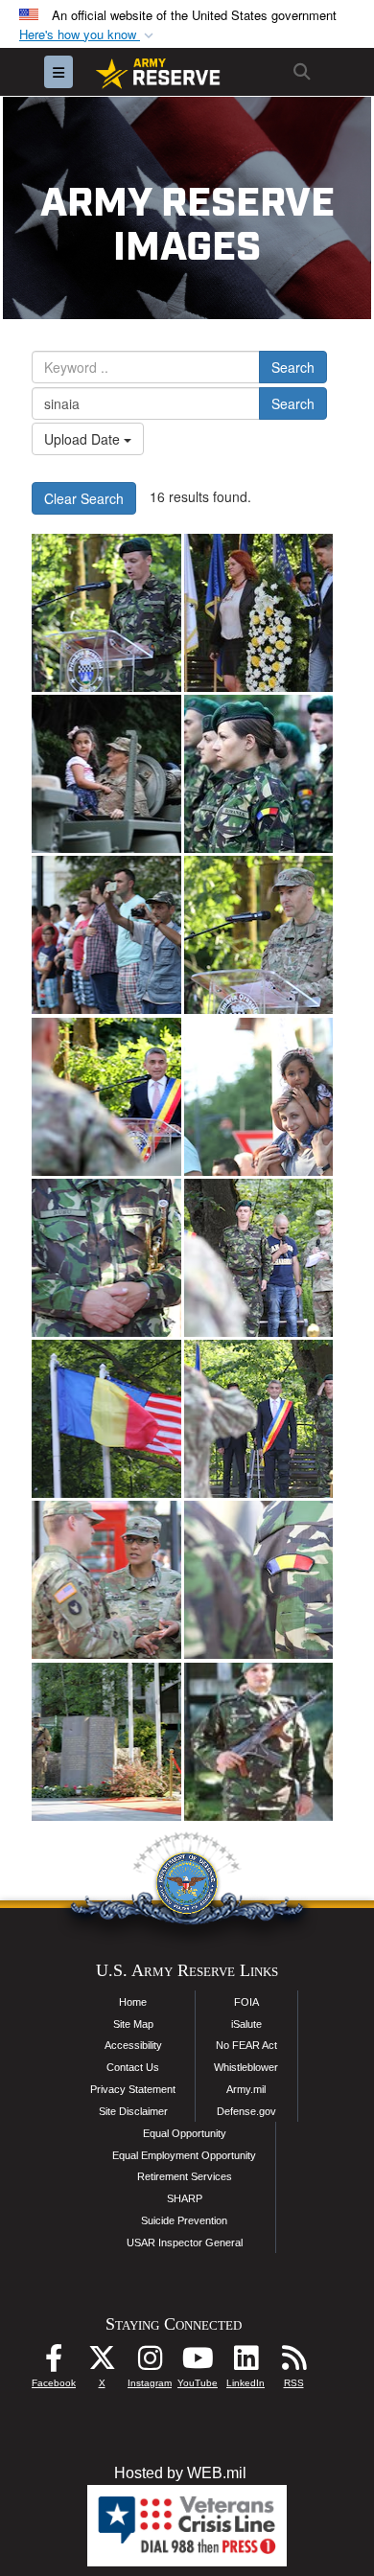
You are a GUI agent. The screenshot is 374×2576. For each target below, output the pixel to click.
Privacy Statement (133, 2089)
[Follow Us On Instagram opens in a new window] (150, 2363)
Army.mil (246, 2089)
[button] (88, 35)
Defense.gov (246, 2111)
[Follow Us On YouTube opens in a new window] (198, 2363)
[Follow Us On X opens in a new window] (102, 2363)
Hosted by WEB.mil (180, 2473)
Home (133, 2002)
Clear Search (84, 498)
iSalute (246, 2024)
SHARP (185, 2198)
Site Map (133, 2024)
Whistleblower (246, 2067)
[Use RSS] (293, 2363)
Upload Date (84, 439)
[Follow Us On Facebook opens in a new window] (54, 2363)
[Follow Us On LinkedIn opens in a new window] (245, 2363)
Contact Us (133, 2067)
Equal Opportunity (185, 2133)
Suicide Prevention (184, 2220)
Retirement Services (185, 2176)
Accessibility (133, 2045)
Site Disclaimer (133, 2111)
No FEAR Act (246, 2045)
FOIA (246, 2002)
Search (293, 367)
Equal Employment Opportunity (184, 2155)
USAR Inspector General (185, 2242)
